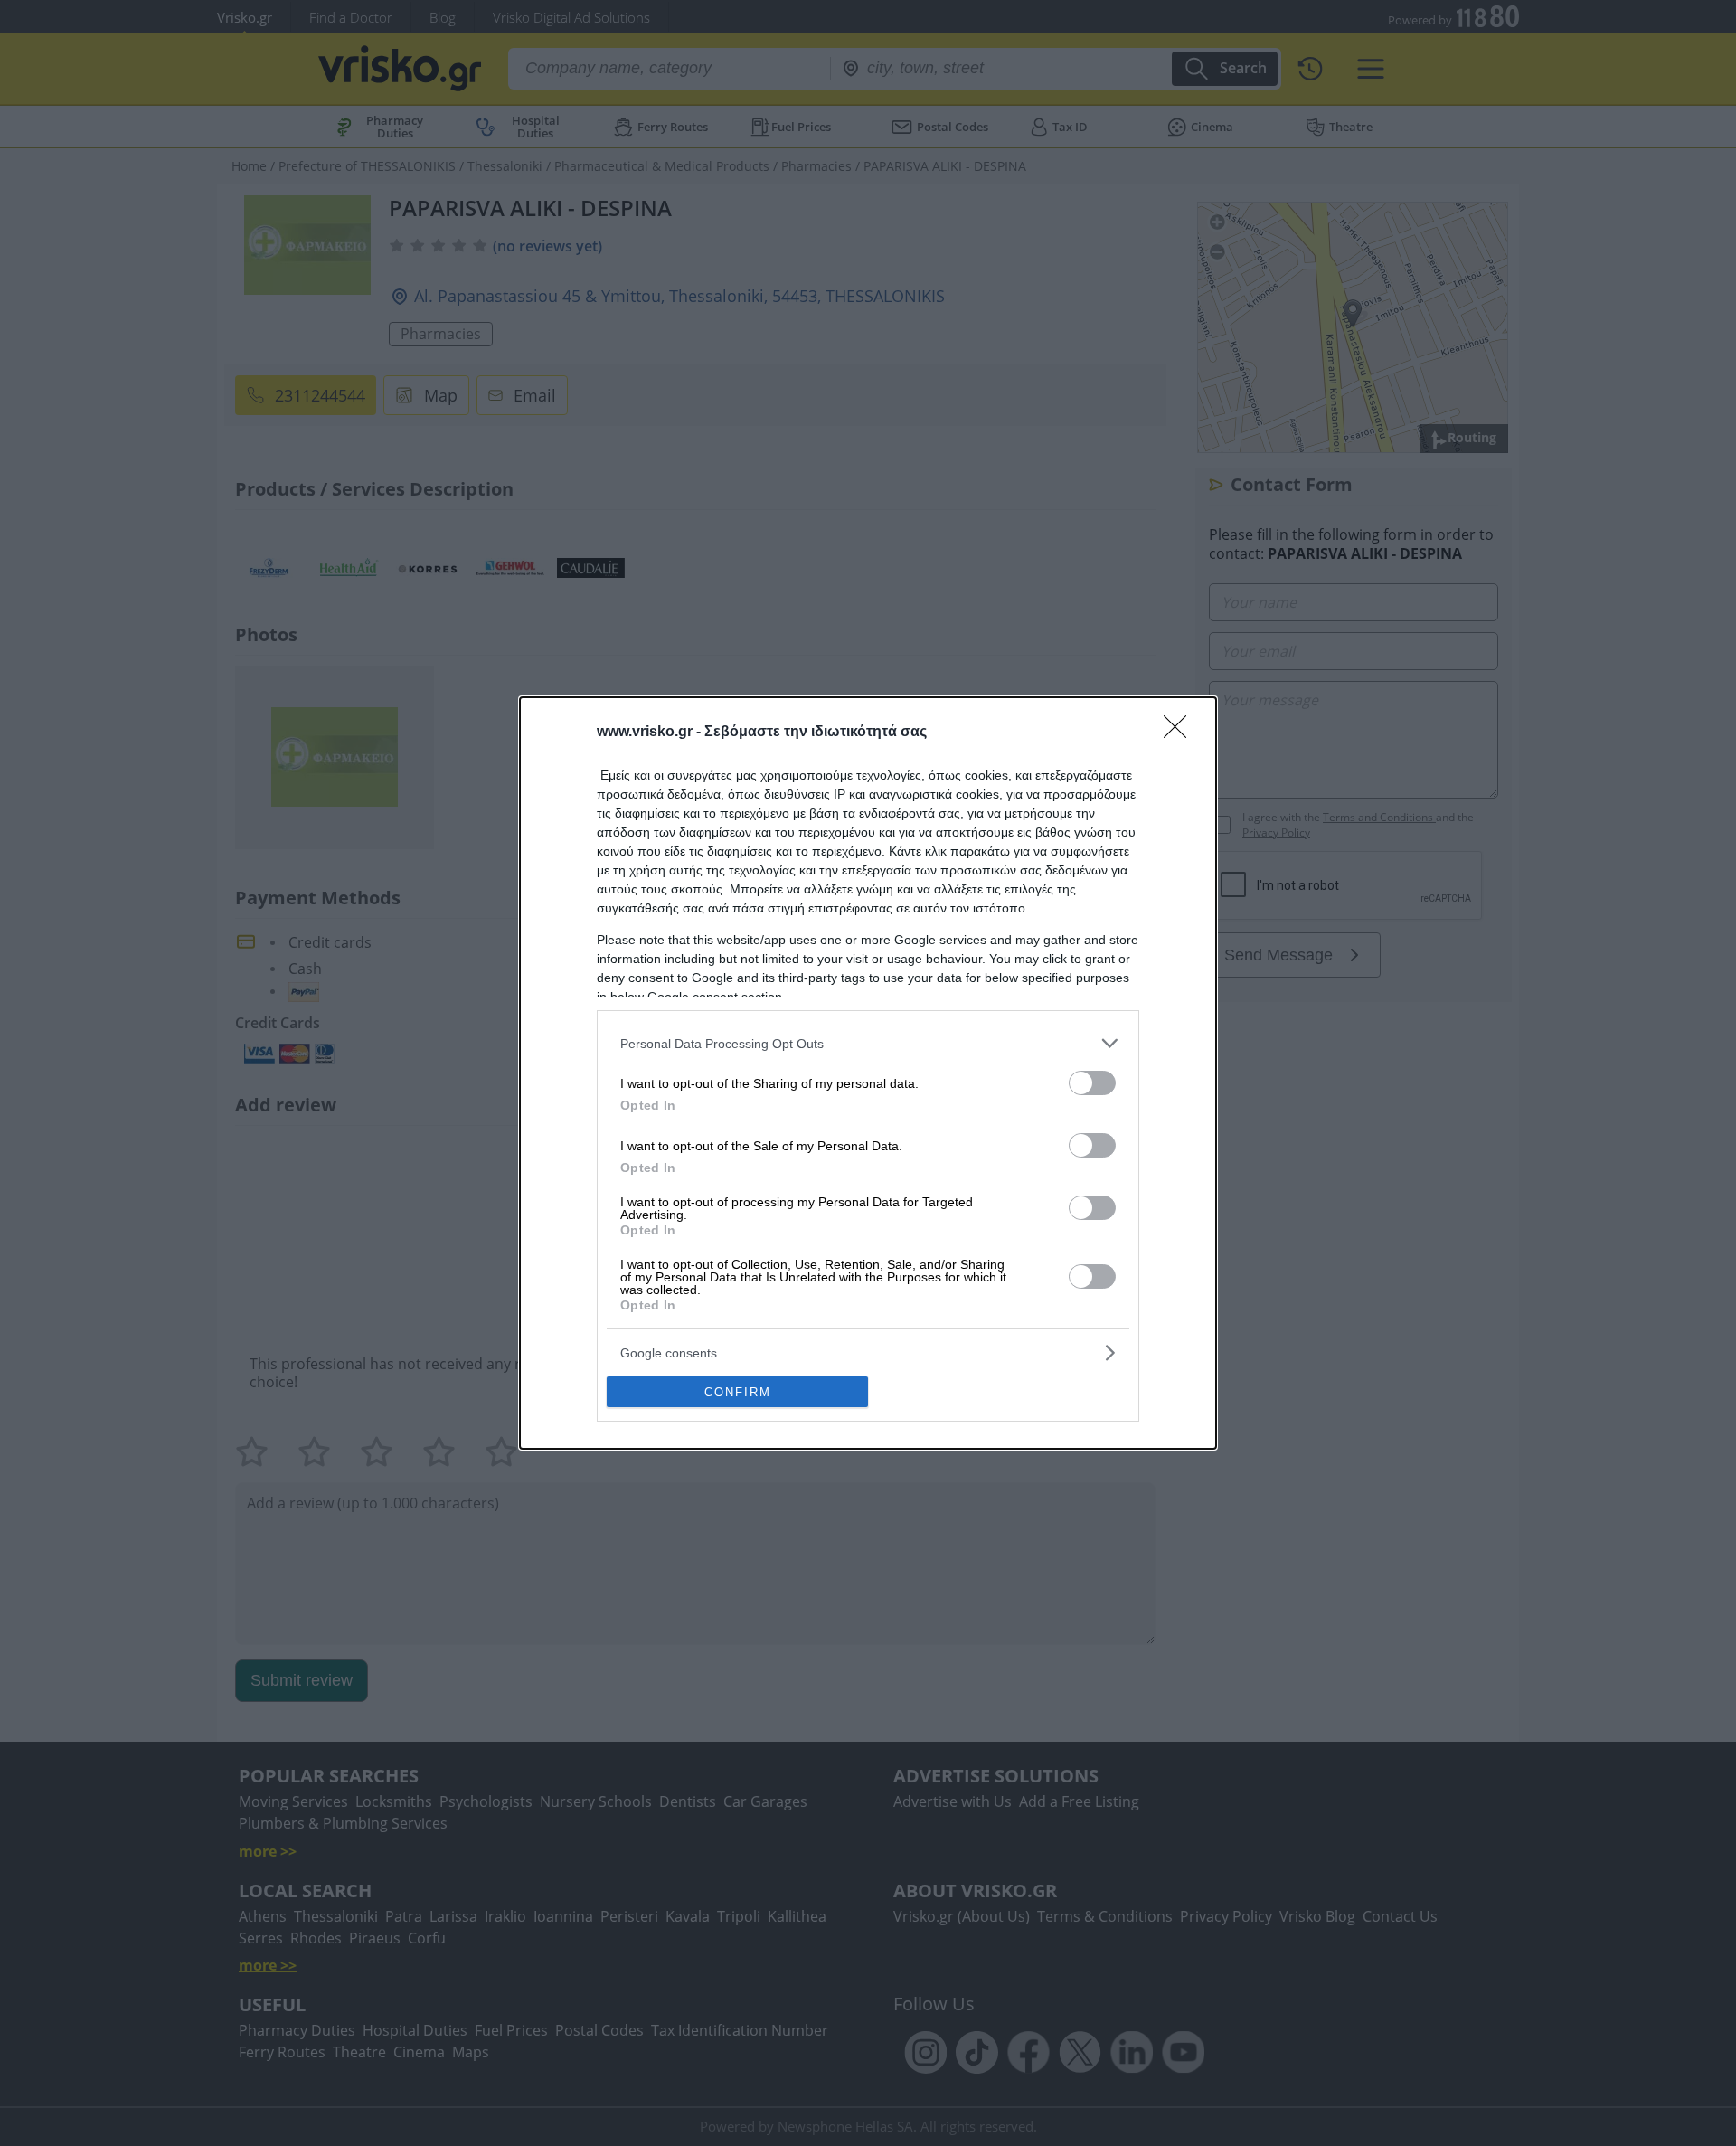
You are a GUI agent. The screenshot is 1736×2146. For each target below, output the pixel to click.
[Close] (1181, 733)
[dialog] (868, 1073)
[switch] (1092, 1083)
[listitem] (868, 1043)
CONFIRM (738, 1392)
